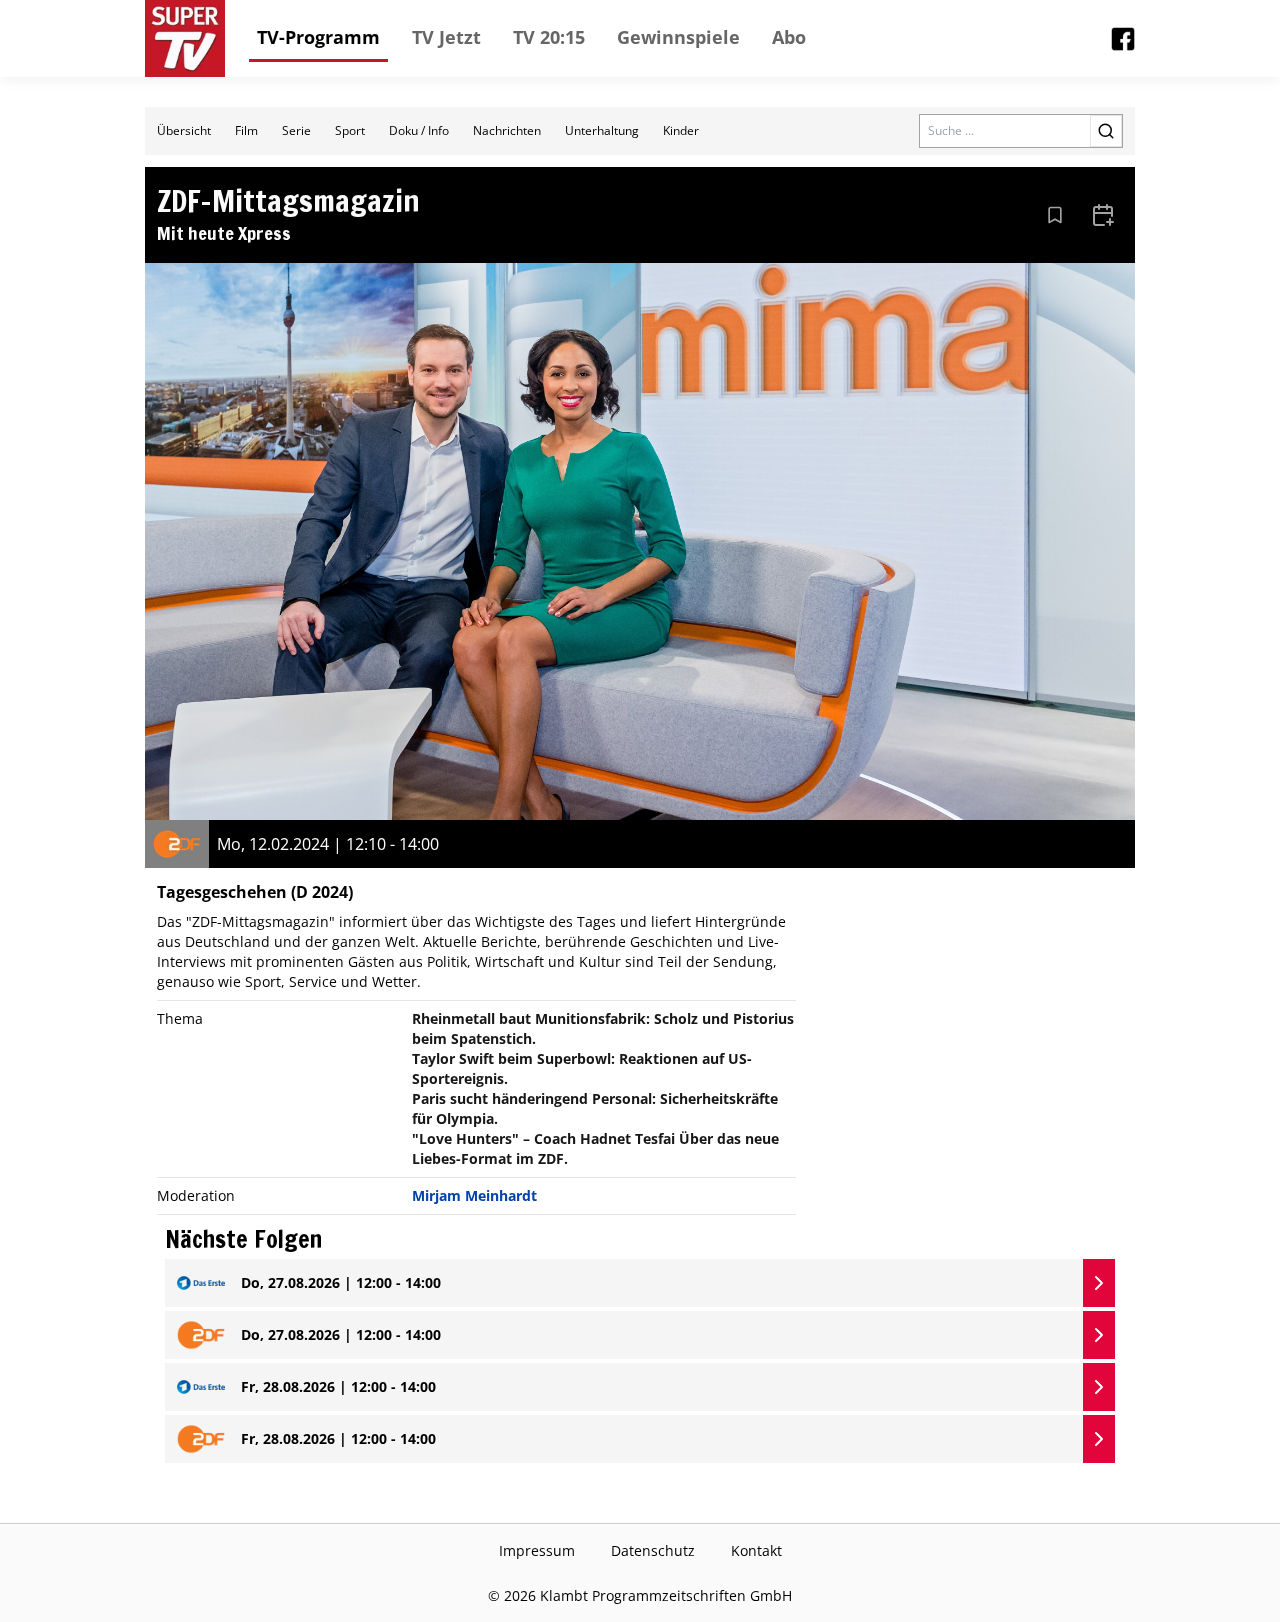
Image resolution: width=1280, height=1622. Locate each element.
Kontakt (756, 1550)
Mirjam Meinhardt (474, 1195)
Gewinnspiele (678, 37)
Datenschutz (653, 1550)
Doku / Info (419, 130)
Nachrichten (507, 130)
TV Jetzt (446, 37)
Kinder (681, 130)
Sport (350, 130)
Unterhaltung (602, 130)
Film (246, 130)
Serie (296, 130)
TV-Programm (318, 37)
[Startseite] (185, 38)
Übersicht (184, 130)
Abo (789, 37)
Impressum (537, 1550)
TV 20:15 (549, 37)
